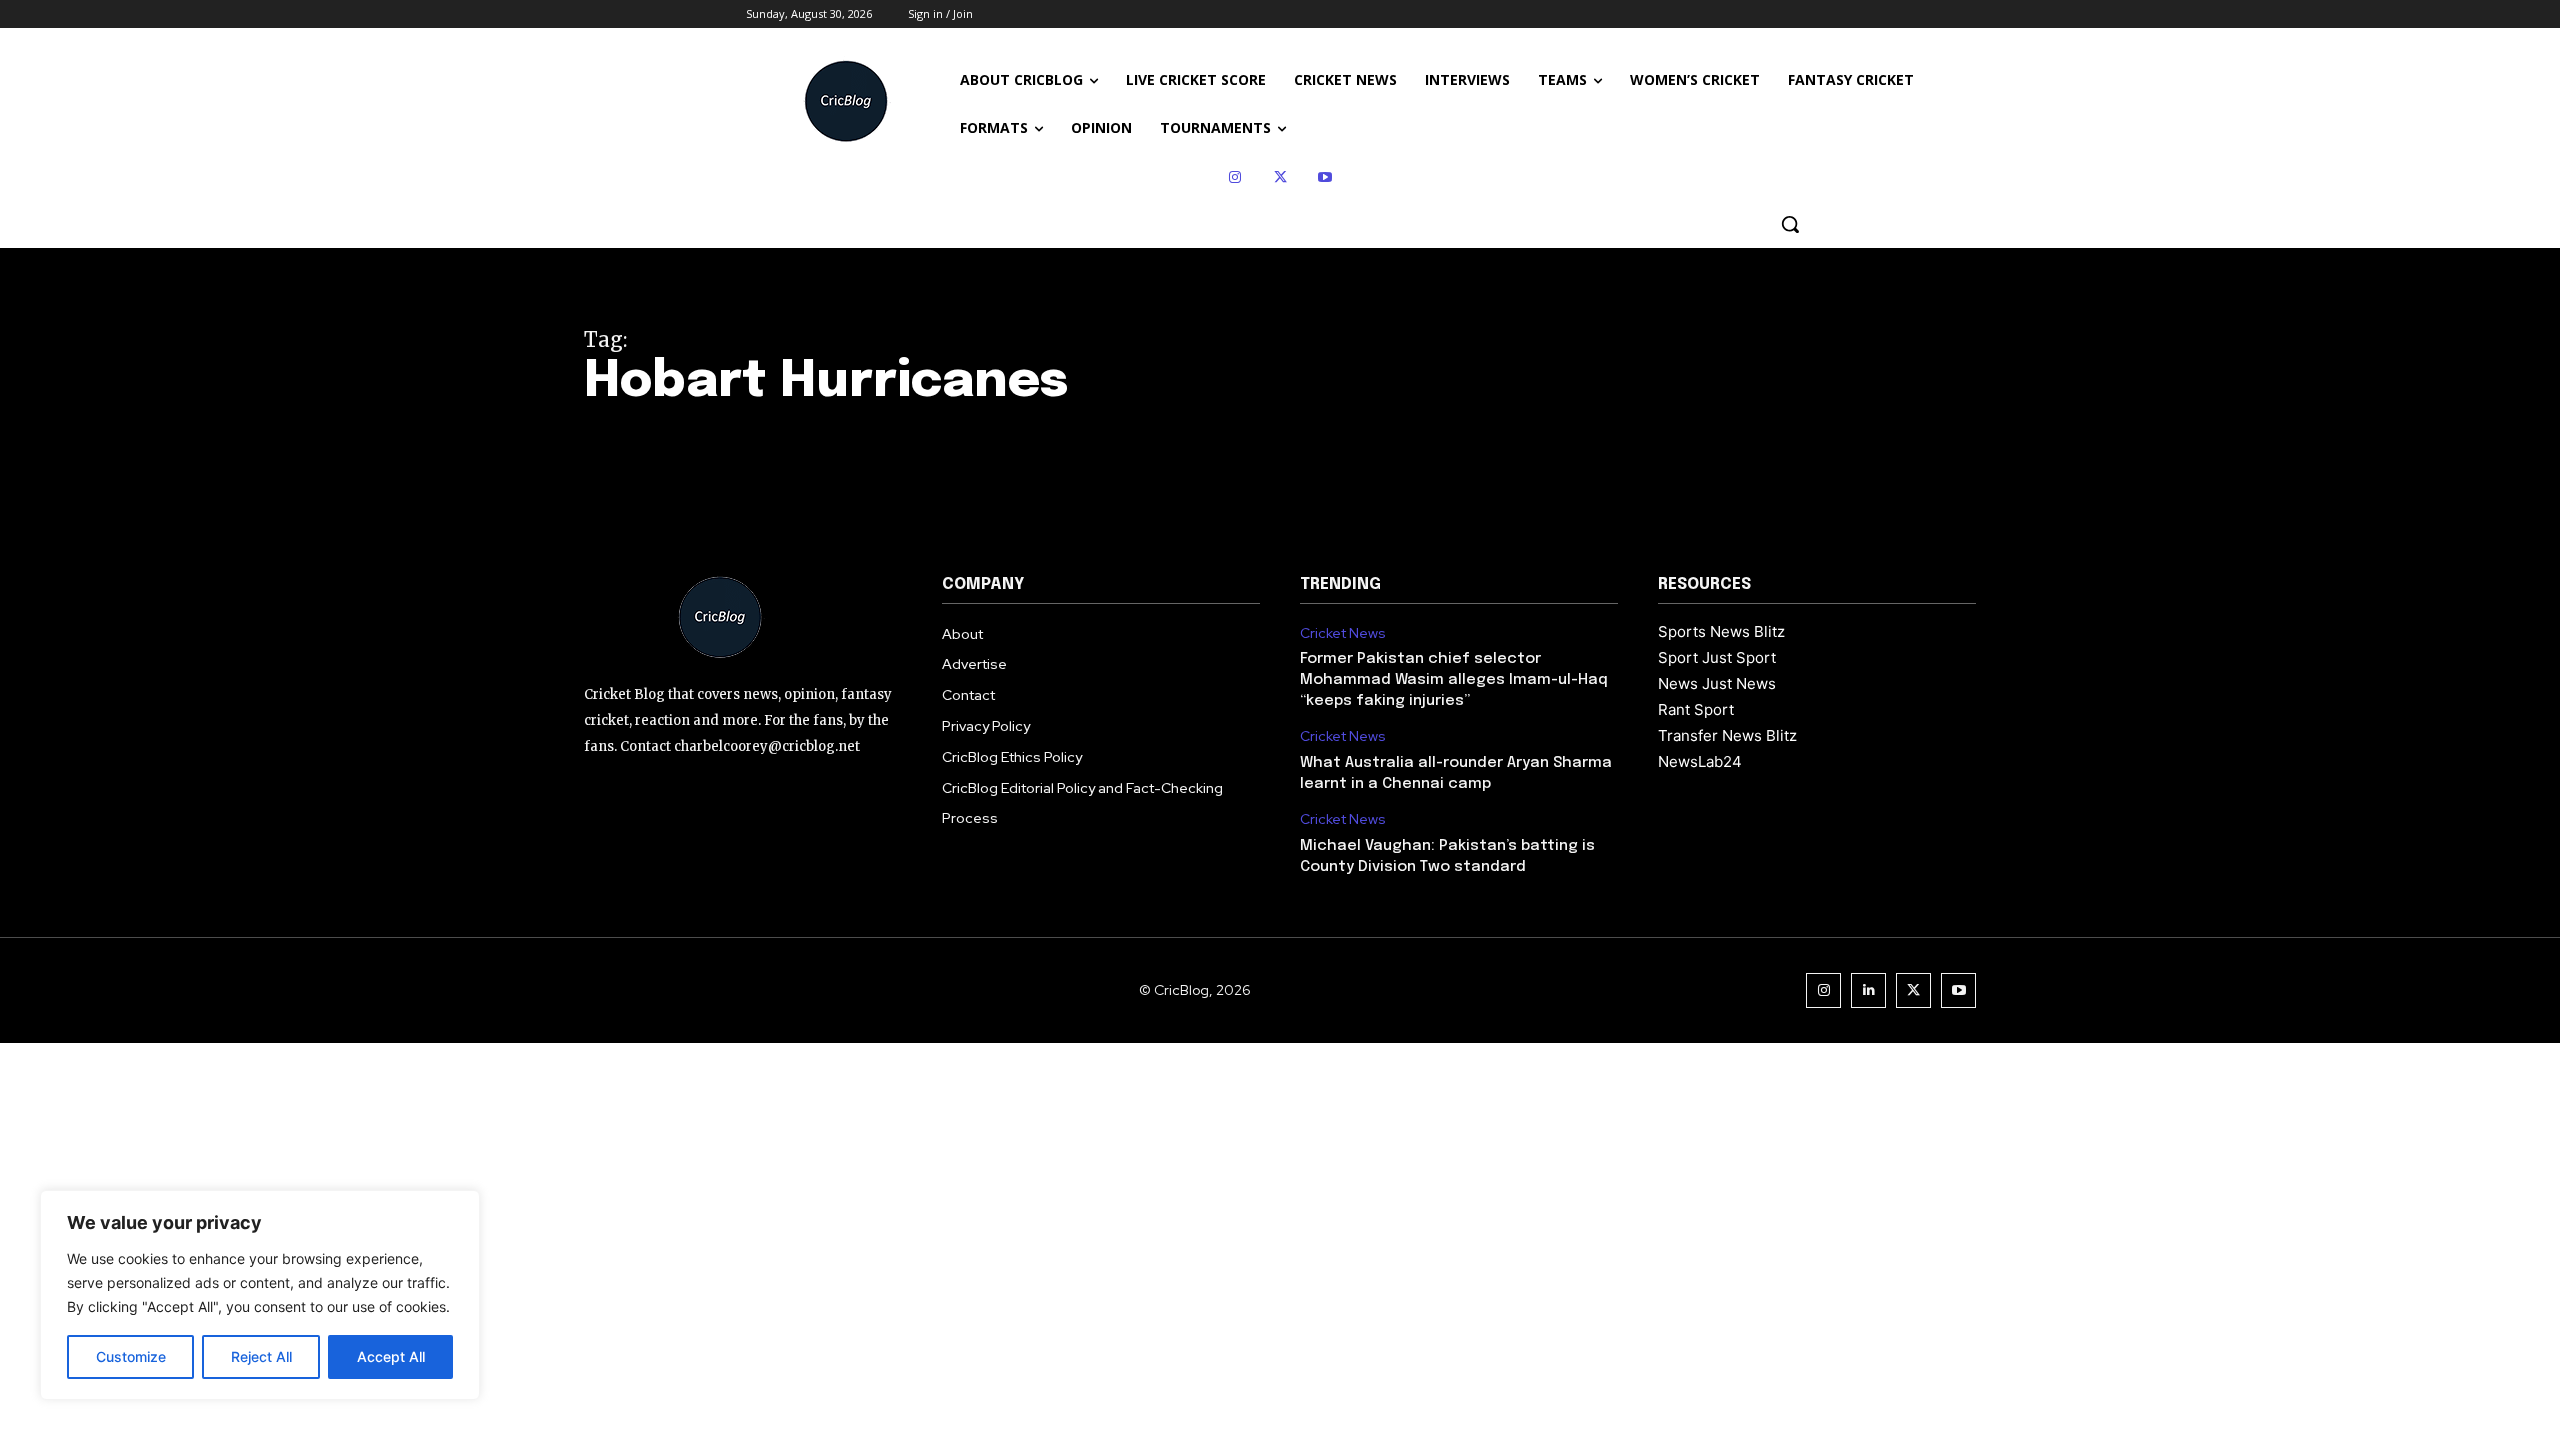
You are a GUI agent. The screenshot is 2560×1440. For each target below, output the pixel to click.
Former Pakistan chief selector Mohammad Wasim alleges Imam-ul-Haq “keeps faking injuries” (1454, 680)
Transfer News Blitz (1727, 735)
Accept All (391, 1356)
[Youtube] (1325, 177)
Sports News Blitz (1721, 631)
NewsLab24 (1700, 761)
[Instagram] (1235, 177)
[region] (260, 1295)
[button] (1790, 224)
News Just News (1717, 683)
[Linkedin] (1868, 990)
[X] (1280, 177)
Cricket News (1343, 633)
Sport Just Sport (1717, 657)
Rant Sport (1696, 709)
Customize (131, 1356)
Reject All (261, 1356)
